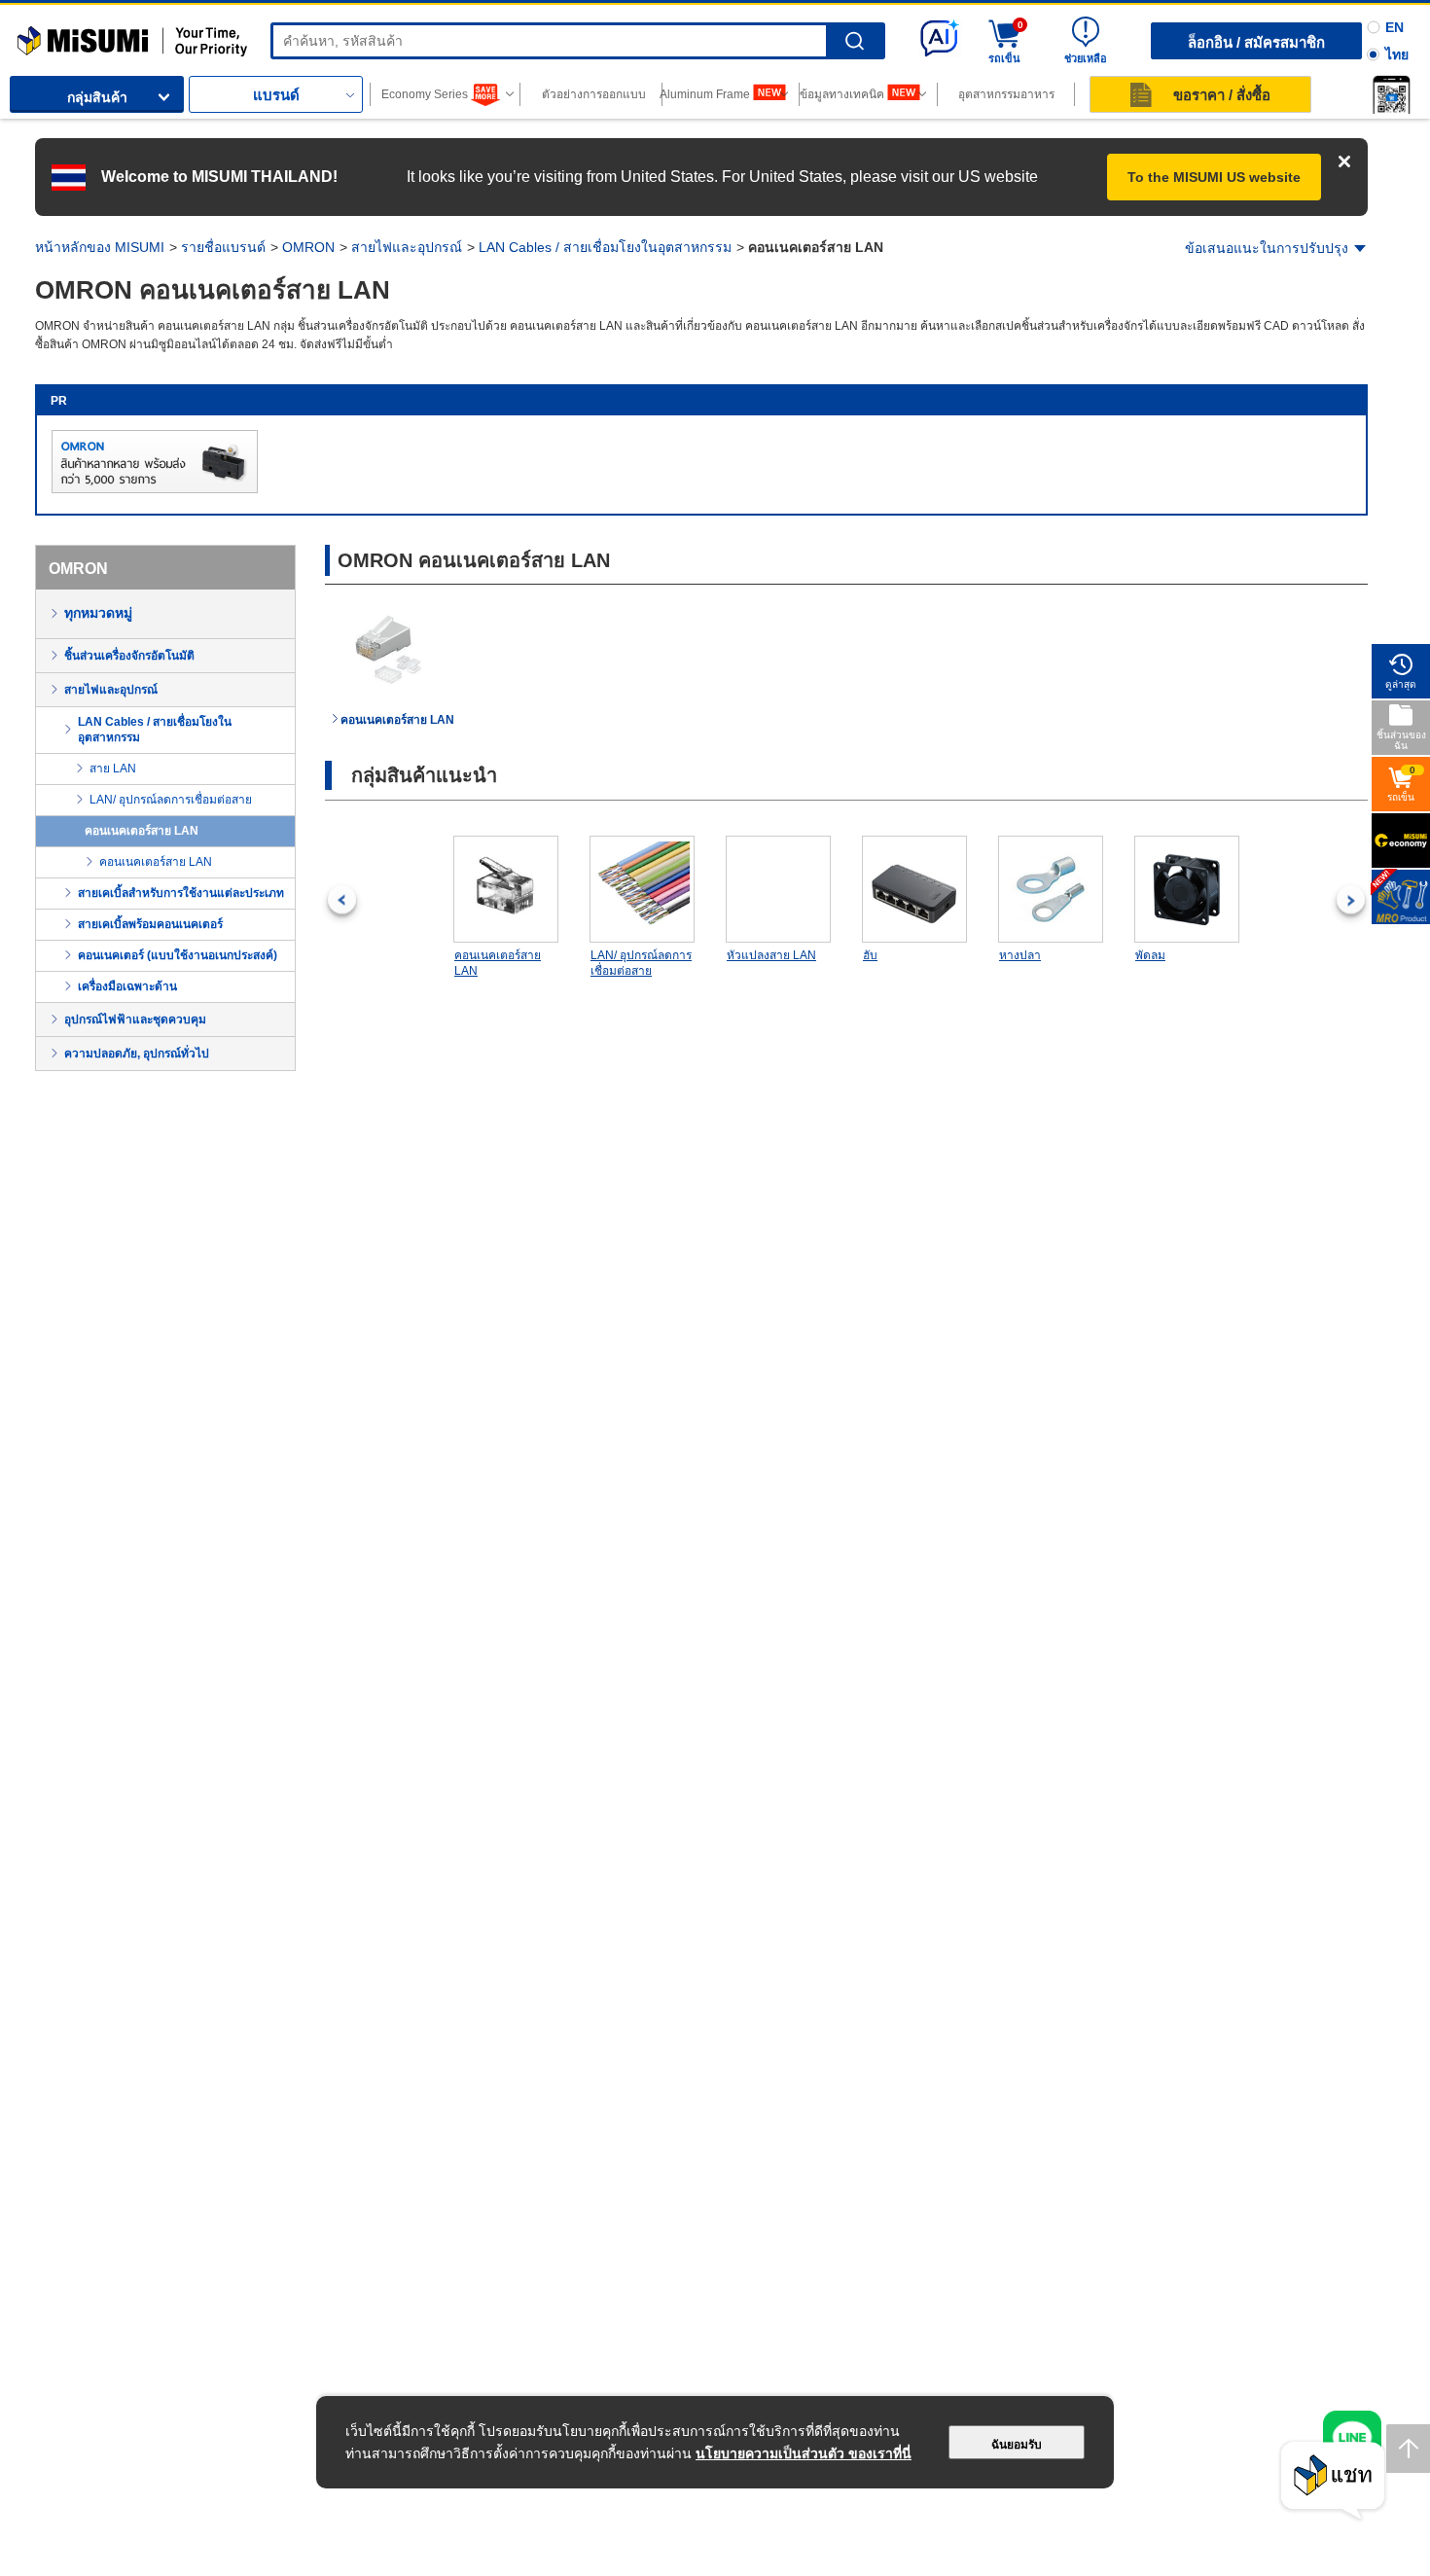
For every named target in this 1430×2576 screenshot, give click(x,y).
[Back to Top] (1408, 2449)
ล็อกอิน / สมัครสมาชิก (1256, 42)
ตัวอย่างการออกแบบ (594, 94)
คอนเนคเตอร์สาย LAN (142, 831)
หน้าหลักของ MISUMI (100, 247)
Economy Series (425, 94)
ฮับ (870, 955)
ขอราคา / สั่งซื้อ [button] (1222, 95)
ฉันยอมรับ (1017, 2445)
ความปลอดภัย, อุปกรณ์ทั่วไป (137, 1054)
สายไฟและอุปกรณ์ (407, 247)
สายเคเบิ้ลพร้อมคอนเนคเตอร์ (150, 924)
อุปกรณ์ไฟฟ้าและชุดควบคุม (135, 1020)
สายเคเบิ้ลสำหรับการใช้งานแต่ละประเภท (181, 893)
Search (855, 41)
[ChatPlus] (1333, 2481)
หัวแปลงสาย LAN (771, 955)
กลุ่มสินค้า (97, 97)
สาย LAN (113, 769)
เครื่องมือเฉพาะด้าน (127, 986)
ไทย (1397, 54)
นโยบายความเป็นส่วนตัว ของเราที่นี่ (804, 2453)
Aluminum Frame (706, 94)
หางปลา (1020, 955)
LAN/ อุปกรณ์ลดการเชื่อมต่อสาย (171, 800)
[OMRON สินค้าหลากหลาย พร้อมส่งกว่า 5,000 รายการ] (155, 489)
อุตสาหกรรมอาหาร (1006, 94)
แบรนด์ (276, 95)
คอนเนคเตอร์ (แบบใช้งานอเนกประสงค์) (178, 955)
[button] (1391, 94)
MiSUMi (35, 34)
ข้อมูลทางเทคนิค (842, 94)
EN (1394, 27)
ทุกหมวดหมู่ (98, 613)
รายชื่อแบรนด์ (223, 247)
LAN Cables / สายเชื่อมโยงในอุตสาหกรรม (605, 247)
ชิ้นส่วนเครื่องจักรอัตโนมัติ (129, 656)
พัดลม (1150, 955)
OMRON (308, 247)
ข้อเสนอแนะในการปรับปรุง (1267, 248)
